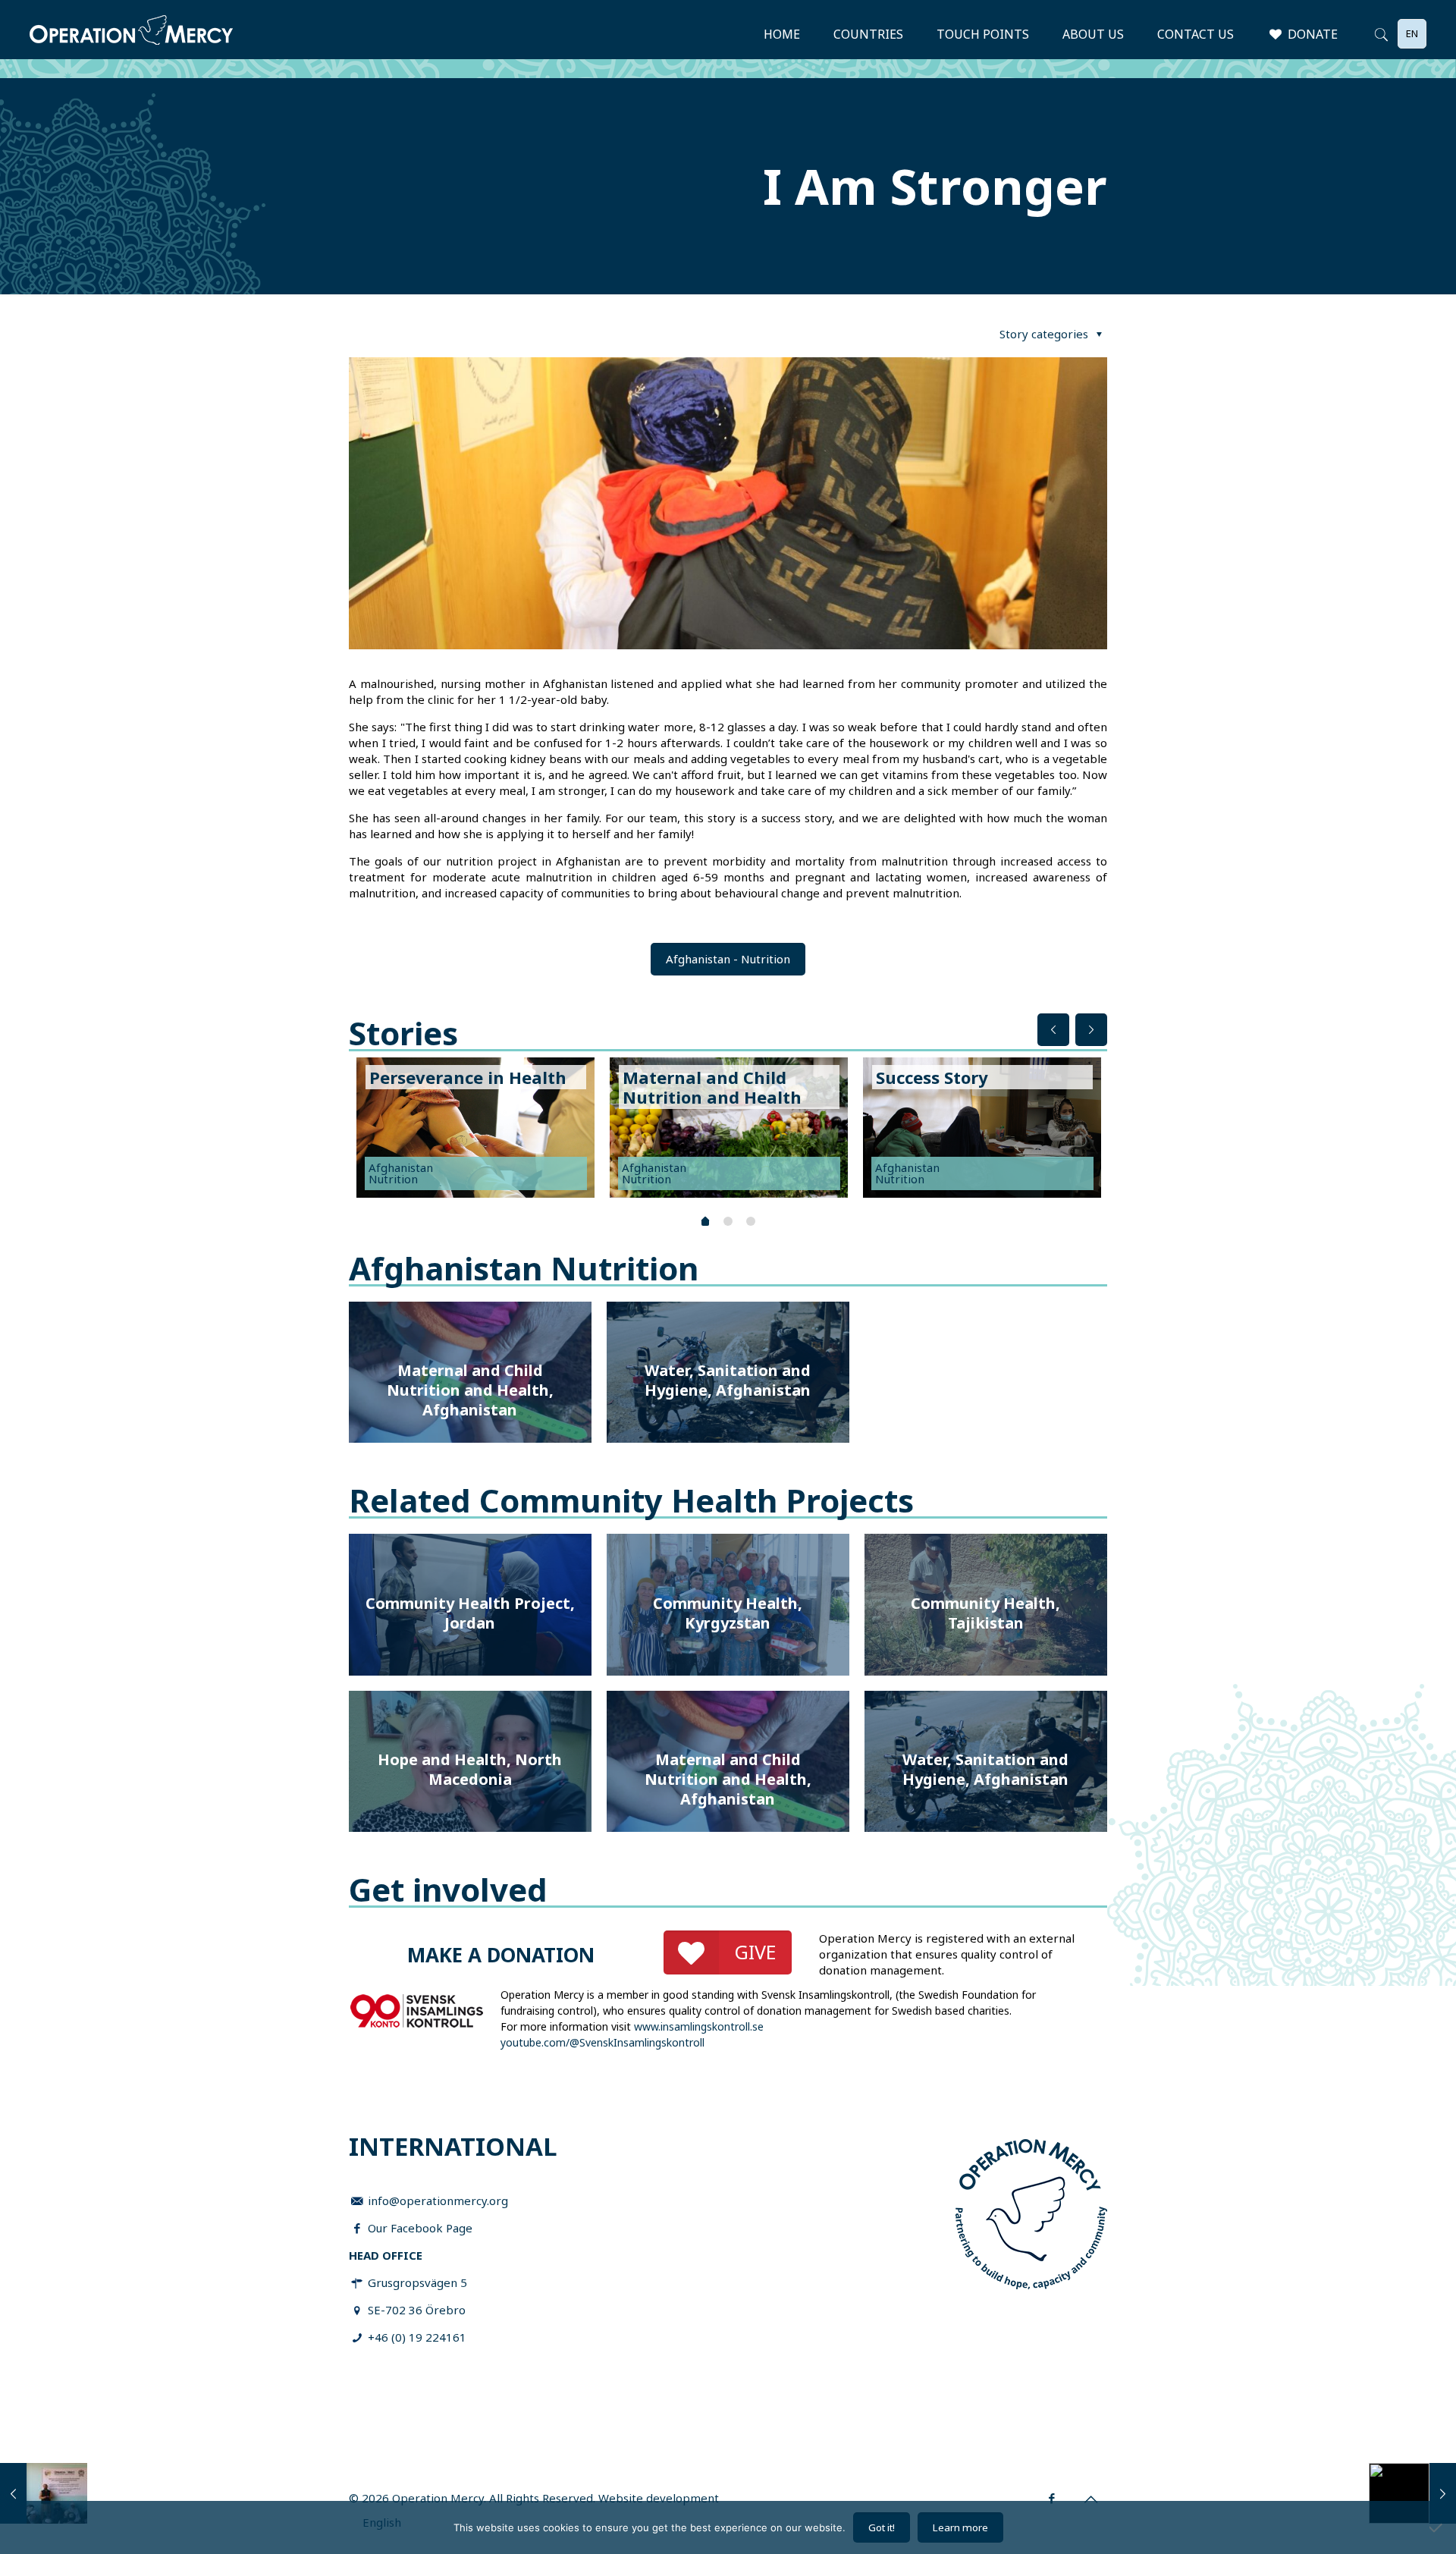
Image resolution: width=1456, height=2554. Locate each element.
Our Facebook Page (420, 2228)
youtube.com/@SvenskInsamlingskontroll (602, 2042)
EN (1412, 33)
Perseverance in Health (468, 1077)
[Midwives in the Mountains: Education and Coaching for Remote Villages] (1412, 2493)
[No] (1437, 2527)
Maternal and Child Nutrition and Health (712, 1087)
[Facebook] (1052, 2498)
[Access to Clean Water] (44, 2493)
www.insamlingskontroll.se (699, 2026)
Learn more (960, 2527)
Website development (659, 2498)
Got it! (882, 2527)
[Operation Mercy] (131, 34)
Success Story (932, 1077)
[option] (475, 1131)
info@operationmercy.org (438, 2201)
